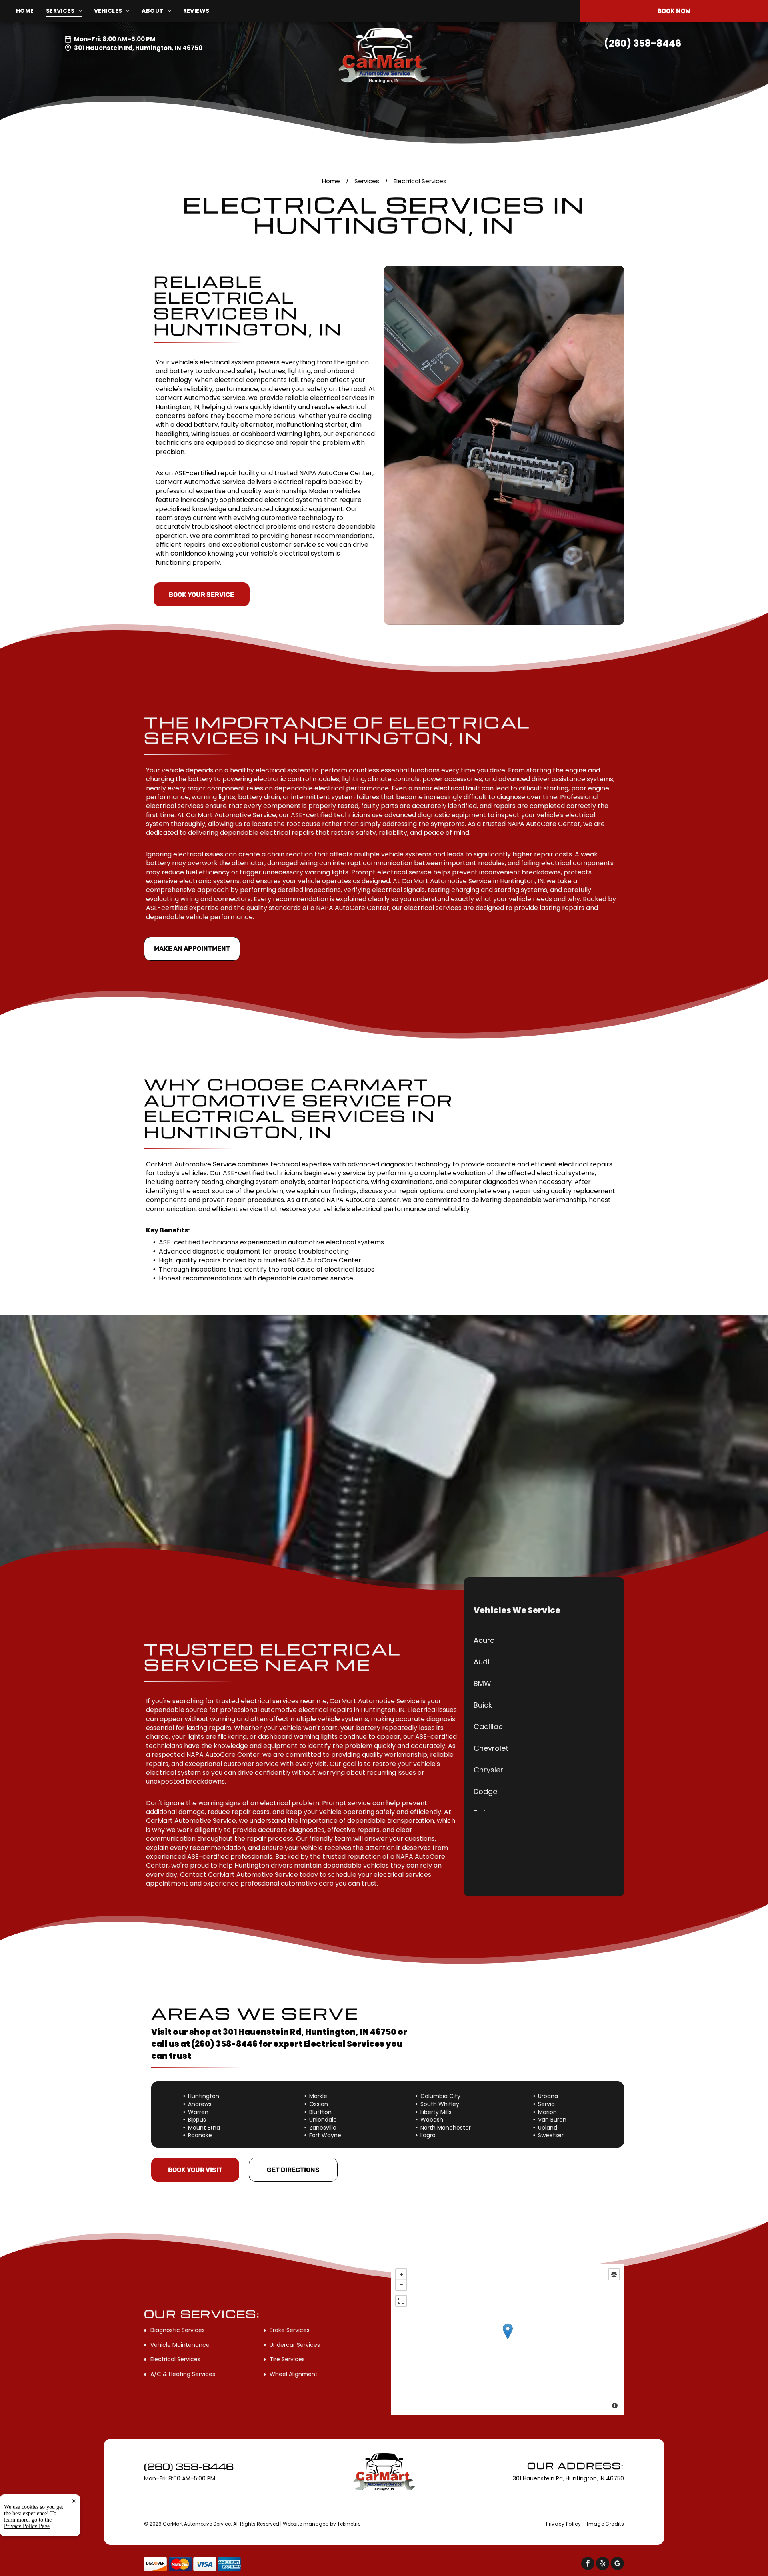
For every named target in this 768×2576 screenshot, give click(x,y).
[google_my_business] (617, 2564)
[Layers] (614, 2274)
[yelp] (603, 2564)
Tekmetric (349, 2524)
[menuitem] (31, 11)
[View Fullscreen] (401, 2301)
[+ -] (508, 2340)
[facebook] (588, 2564)
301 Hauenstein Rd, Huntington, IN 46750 (138, 48)
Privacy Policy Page (27, 2526)
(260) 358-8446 (643, 43)
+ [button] (401, 2274)
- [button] (401, 2285)
